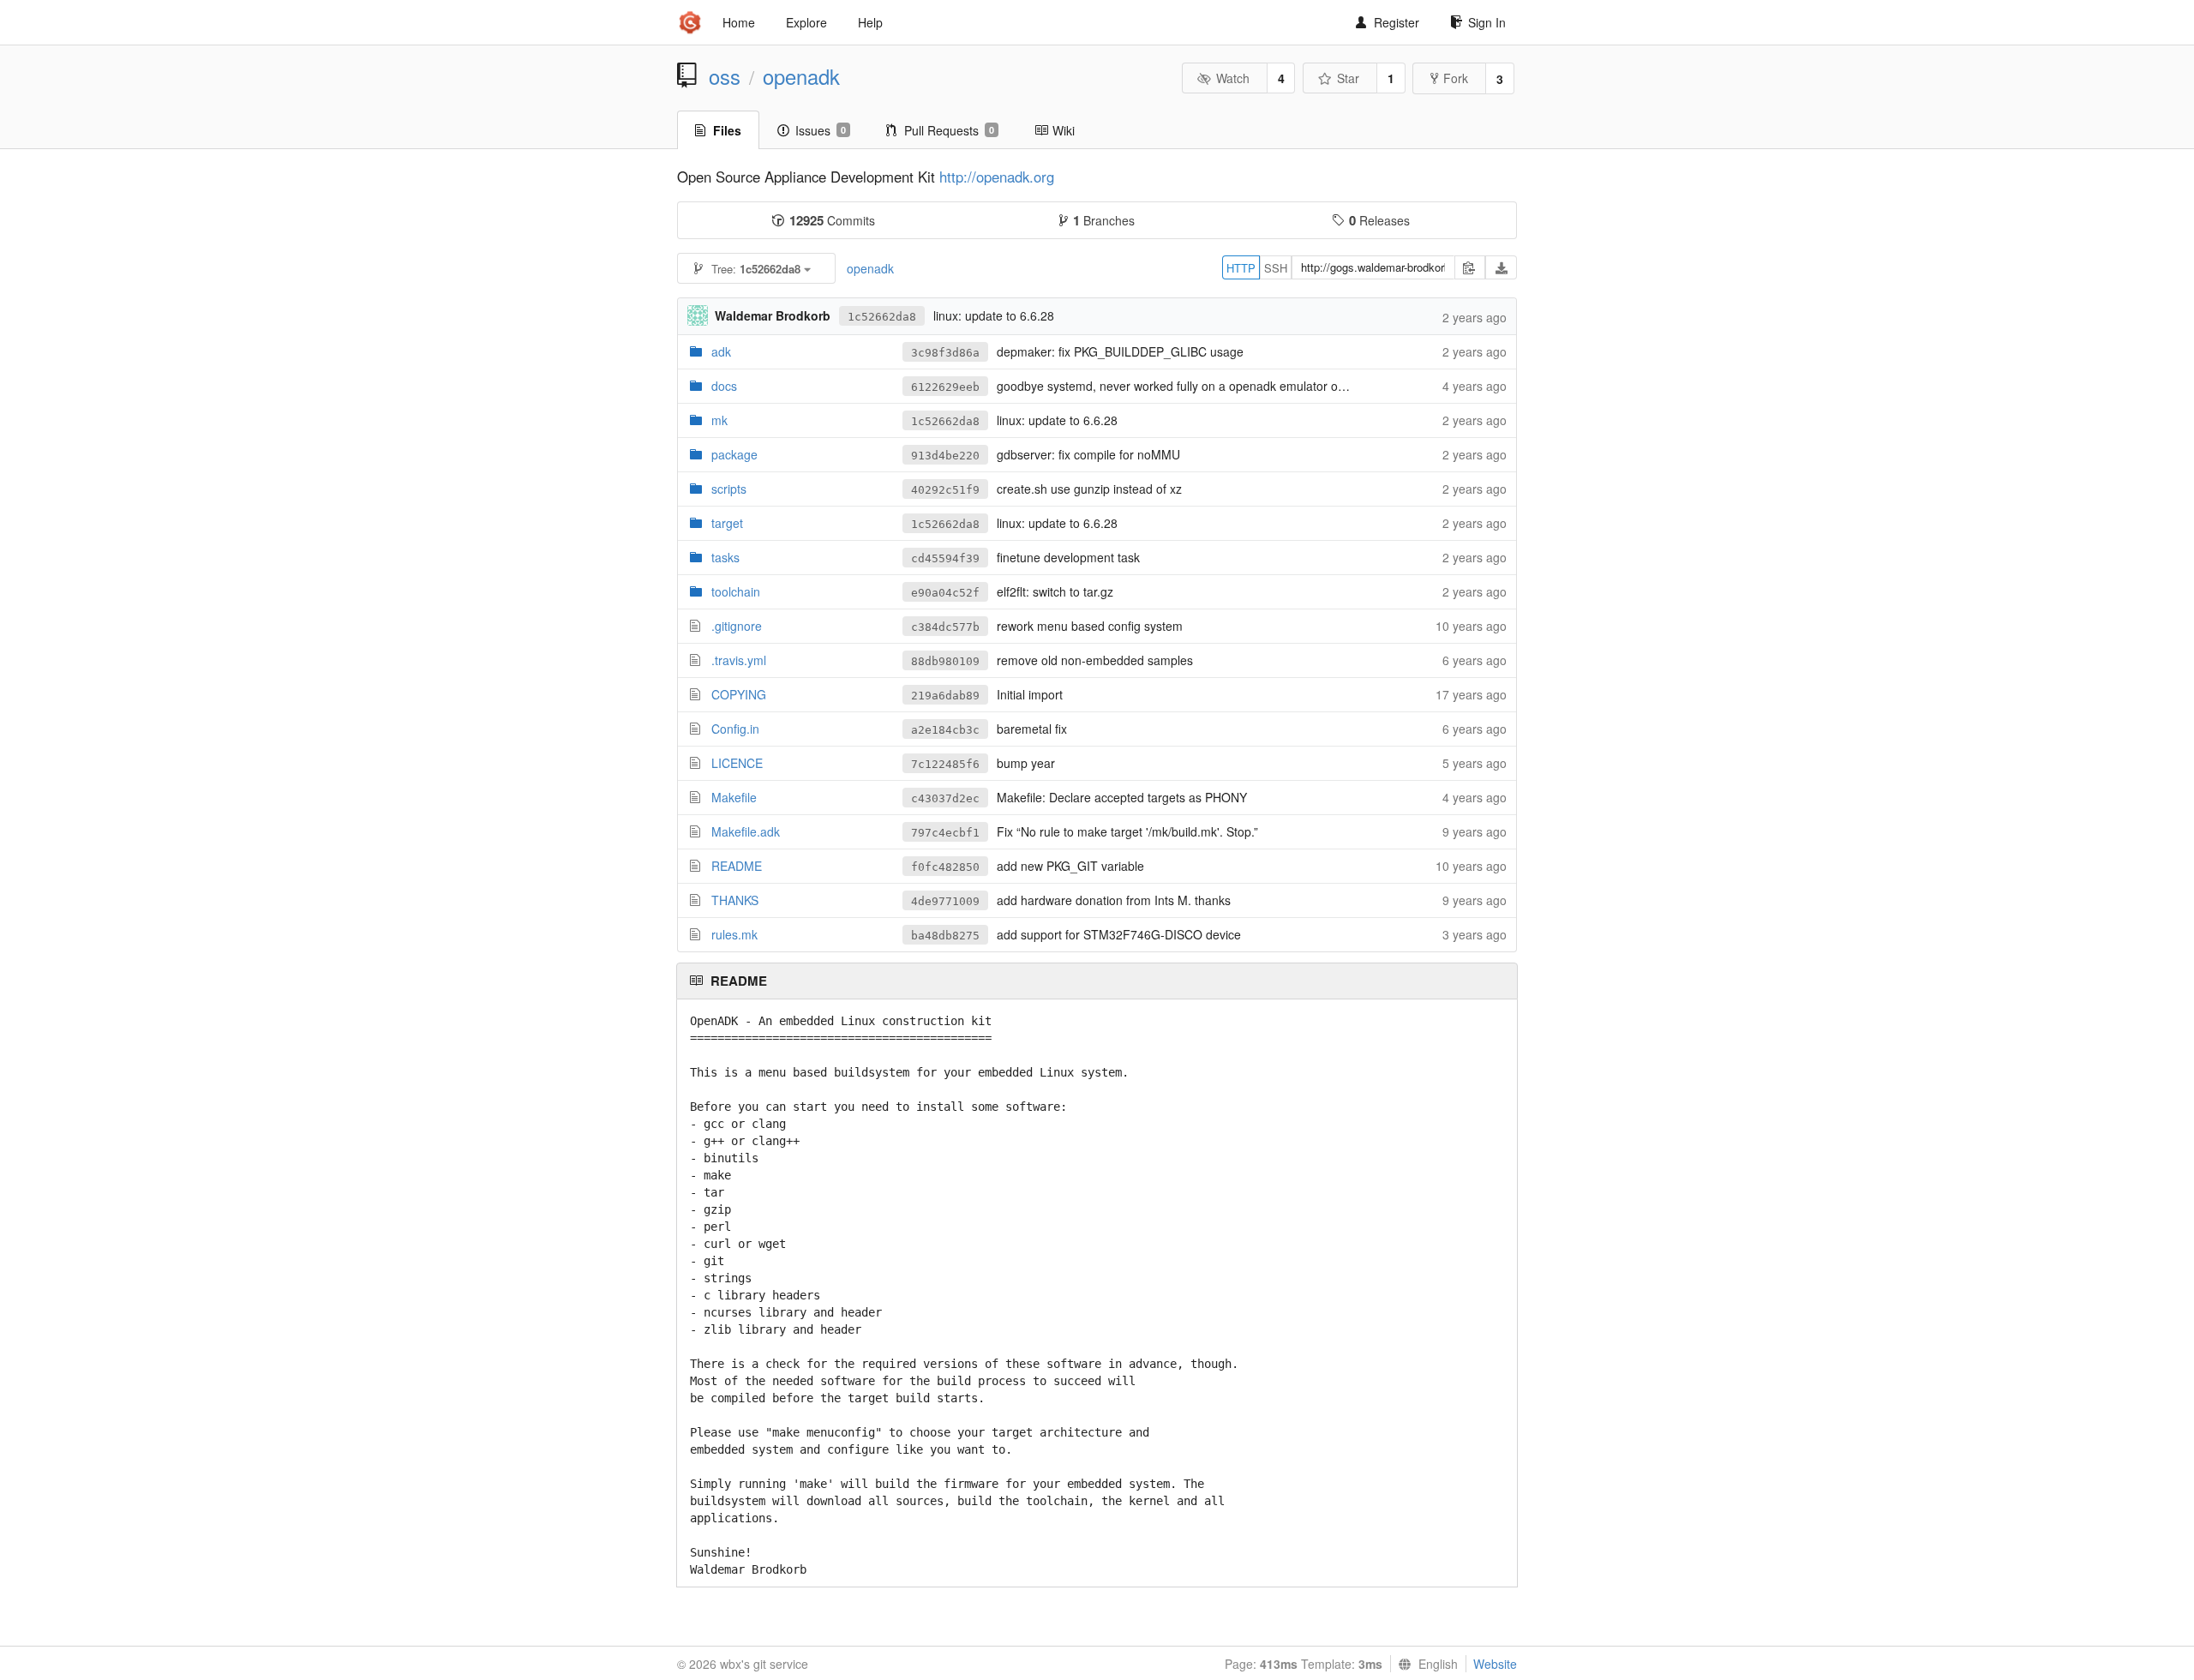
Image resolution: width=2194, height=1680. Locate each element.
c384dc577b (945, 627)
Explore (806, 22)
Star (1348, 78)
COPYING (739, 694)
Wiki (1064, 130)
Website (1495, 1664)
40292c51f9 (945, 490)
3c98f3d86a (945, 353)
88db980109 (945, 661)
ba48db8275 (945, 936)
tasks (725, 557)
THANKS (735, 900)
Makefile (734, 797)
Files (727, 130)
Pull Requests (949, 130)
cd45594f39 (945, 558)
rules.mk (734, 934)
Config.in (735, 729)
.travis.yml (739, 660)
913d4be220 (945, 456)
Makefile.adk (746, 831)
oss (725, 76)
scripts (729, 489)
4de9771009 (945, 901)
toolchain (736, 591)
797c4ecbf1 (945, 833)
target (727, 523)
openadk (801, 76)
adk (721, 351)
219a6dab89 (945, 696)
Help (870, 22)
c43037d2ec (945, 798)
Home (739, 22)
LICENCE (737, 763)
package (734, 454)
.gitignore (737, 626)
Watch (1233, 78)
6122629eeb (945, 387)
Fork (1456, 78)
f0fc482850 (945, 867)
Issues (821, 130)
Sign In (1487, 22)
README (737, 866)
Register (1397, 22)
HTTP (1241, 268)
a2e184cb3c (945, 730)
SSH (1276, 268)
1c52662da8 (882, 317)
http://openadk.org (997, 177)
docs (724, 386)
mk (719, 420)
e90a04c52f (945, 593)
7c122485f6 (945, 764)
